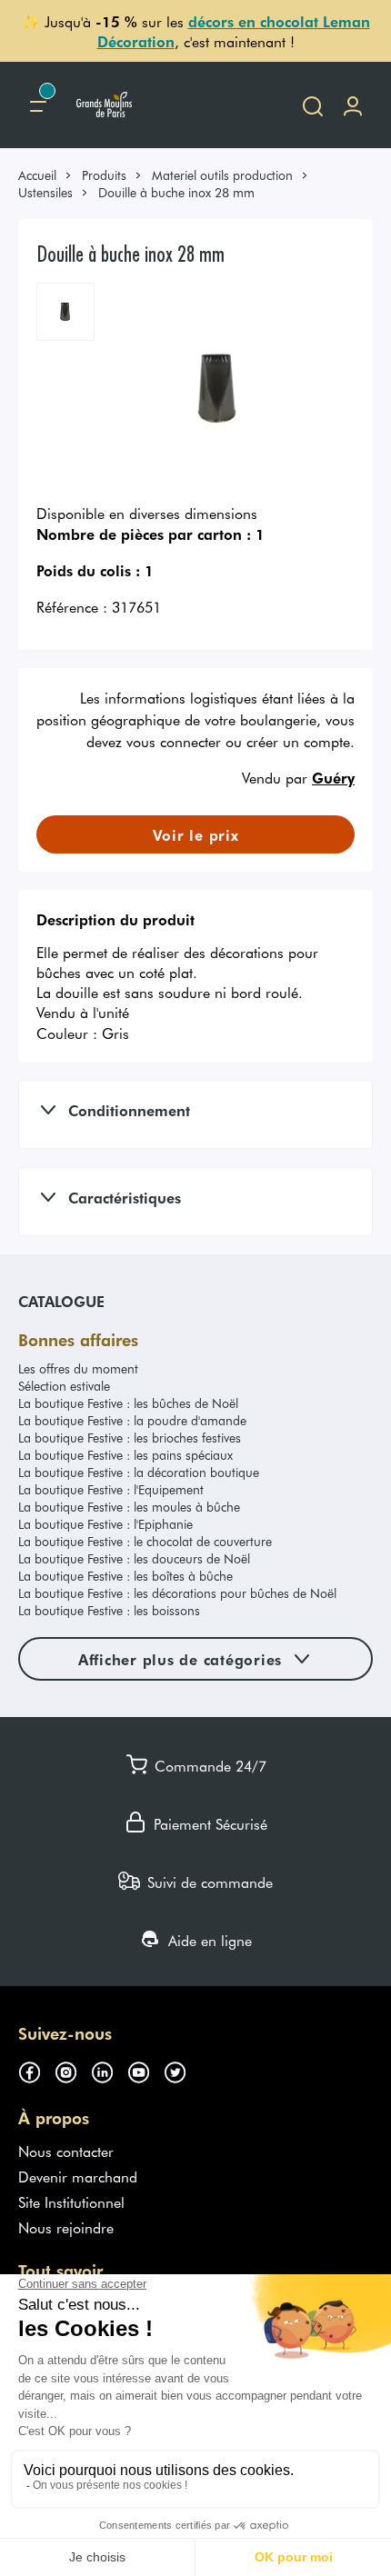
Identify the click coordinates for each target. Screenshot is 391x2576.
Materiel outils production (222, 175)
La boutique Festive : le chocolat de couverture (145, 1541)
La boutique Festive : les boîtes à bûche (125, 1576)
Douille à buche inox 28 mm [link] (176, 192)
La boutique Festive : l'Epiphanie (105, 1524)
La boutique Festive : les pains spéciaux (125, 1455)
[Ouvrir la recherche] (313, 105)
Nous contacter (66, 2151)
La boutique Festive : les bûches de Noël (128, 1403)
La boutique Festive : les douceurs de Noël (134, 1558)
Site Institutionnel (71, 2202)
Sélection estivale (64, 1386)
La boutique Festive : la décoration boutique (139, 1472)
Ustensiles (45, 192)
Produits (104, 175)
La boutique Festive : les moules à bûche (129, 1507)
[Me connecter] (353, 105)
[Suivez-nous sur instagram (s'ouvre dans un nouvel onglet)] (73, 2070)
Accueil (37, 175)
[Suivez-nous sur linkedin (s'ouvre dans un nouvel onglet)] (109, 2070)
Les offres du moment (78, 1368)
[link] (45, 175)
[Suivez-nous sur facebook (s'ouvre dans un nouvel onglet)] (36, 2070)
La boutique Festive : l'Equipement (111, 1489)
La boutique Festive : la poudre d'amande (132, 1420)
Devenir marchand (78, 2176)
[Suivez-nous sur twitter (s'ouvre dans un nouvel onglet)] (182, 2070)
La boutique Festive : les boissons (109, 1610)
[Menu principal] (38, 105)
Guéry (333, 777)
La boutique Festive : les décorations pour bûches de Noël (177, 1593)
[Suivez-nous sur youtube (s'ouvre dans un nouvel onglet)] (145, 2070)
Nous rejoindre (66, 2227)
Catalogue (61, 1301)
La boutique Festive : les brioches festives (130, 1438)
